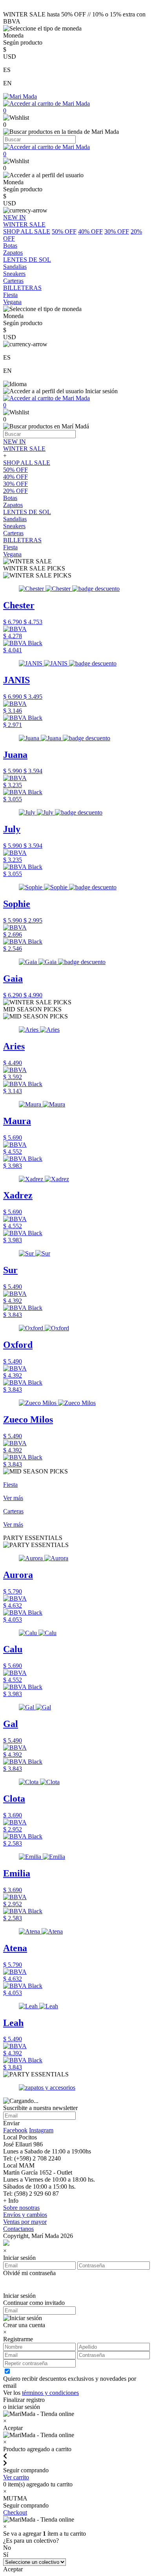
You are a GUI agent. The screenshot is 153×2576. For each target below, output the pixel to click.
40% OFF (90, 231)
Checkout (15, 2512)
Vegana (12, 554)
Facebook (15, 2130)
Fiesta (10, 547)
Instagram (41, 2130)
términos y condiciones (50, 2393)
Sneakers (14, 526)
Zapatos (13, 505)
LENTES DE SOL (27, 512)
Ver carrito (16, 2477)
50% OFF (64, 231)
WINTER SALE (24, 449)
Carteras (13, 533)
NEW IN (15, 442)
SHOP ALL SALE (27, 231)
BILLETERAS (22, 540)
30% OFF (117, 231)
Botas (10, 498)
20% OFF (15, 491)
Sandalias (15, 519)
